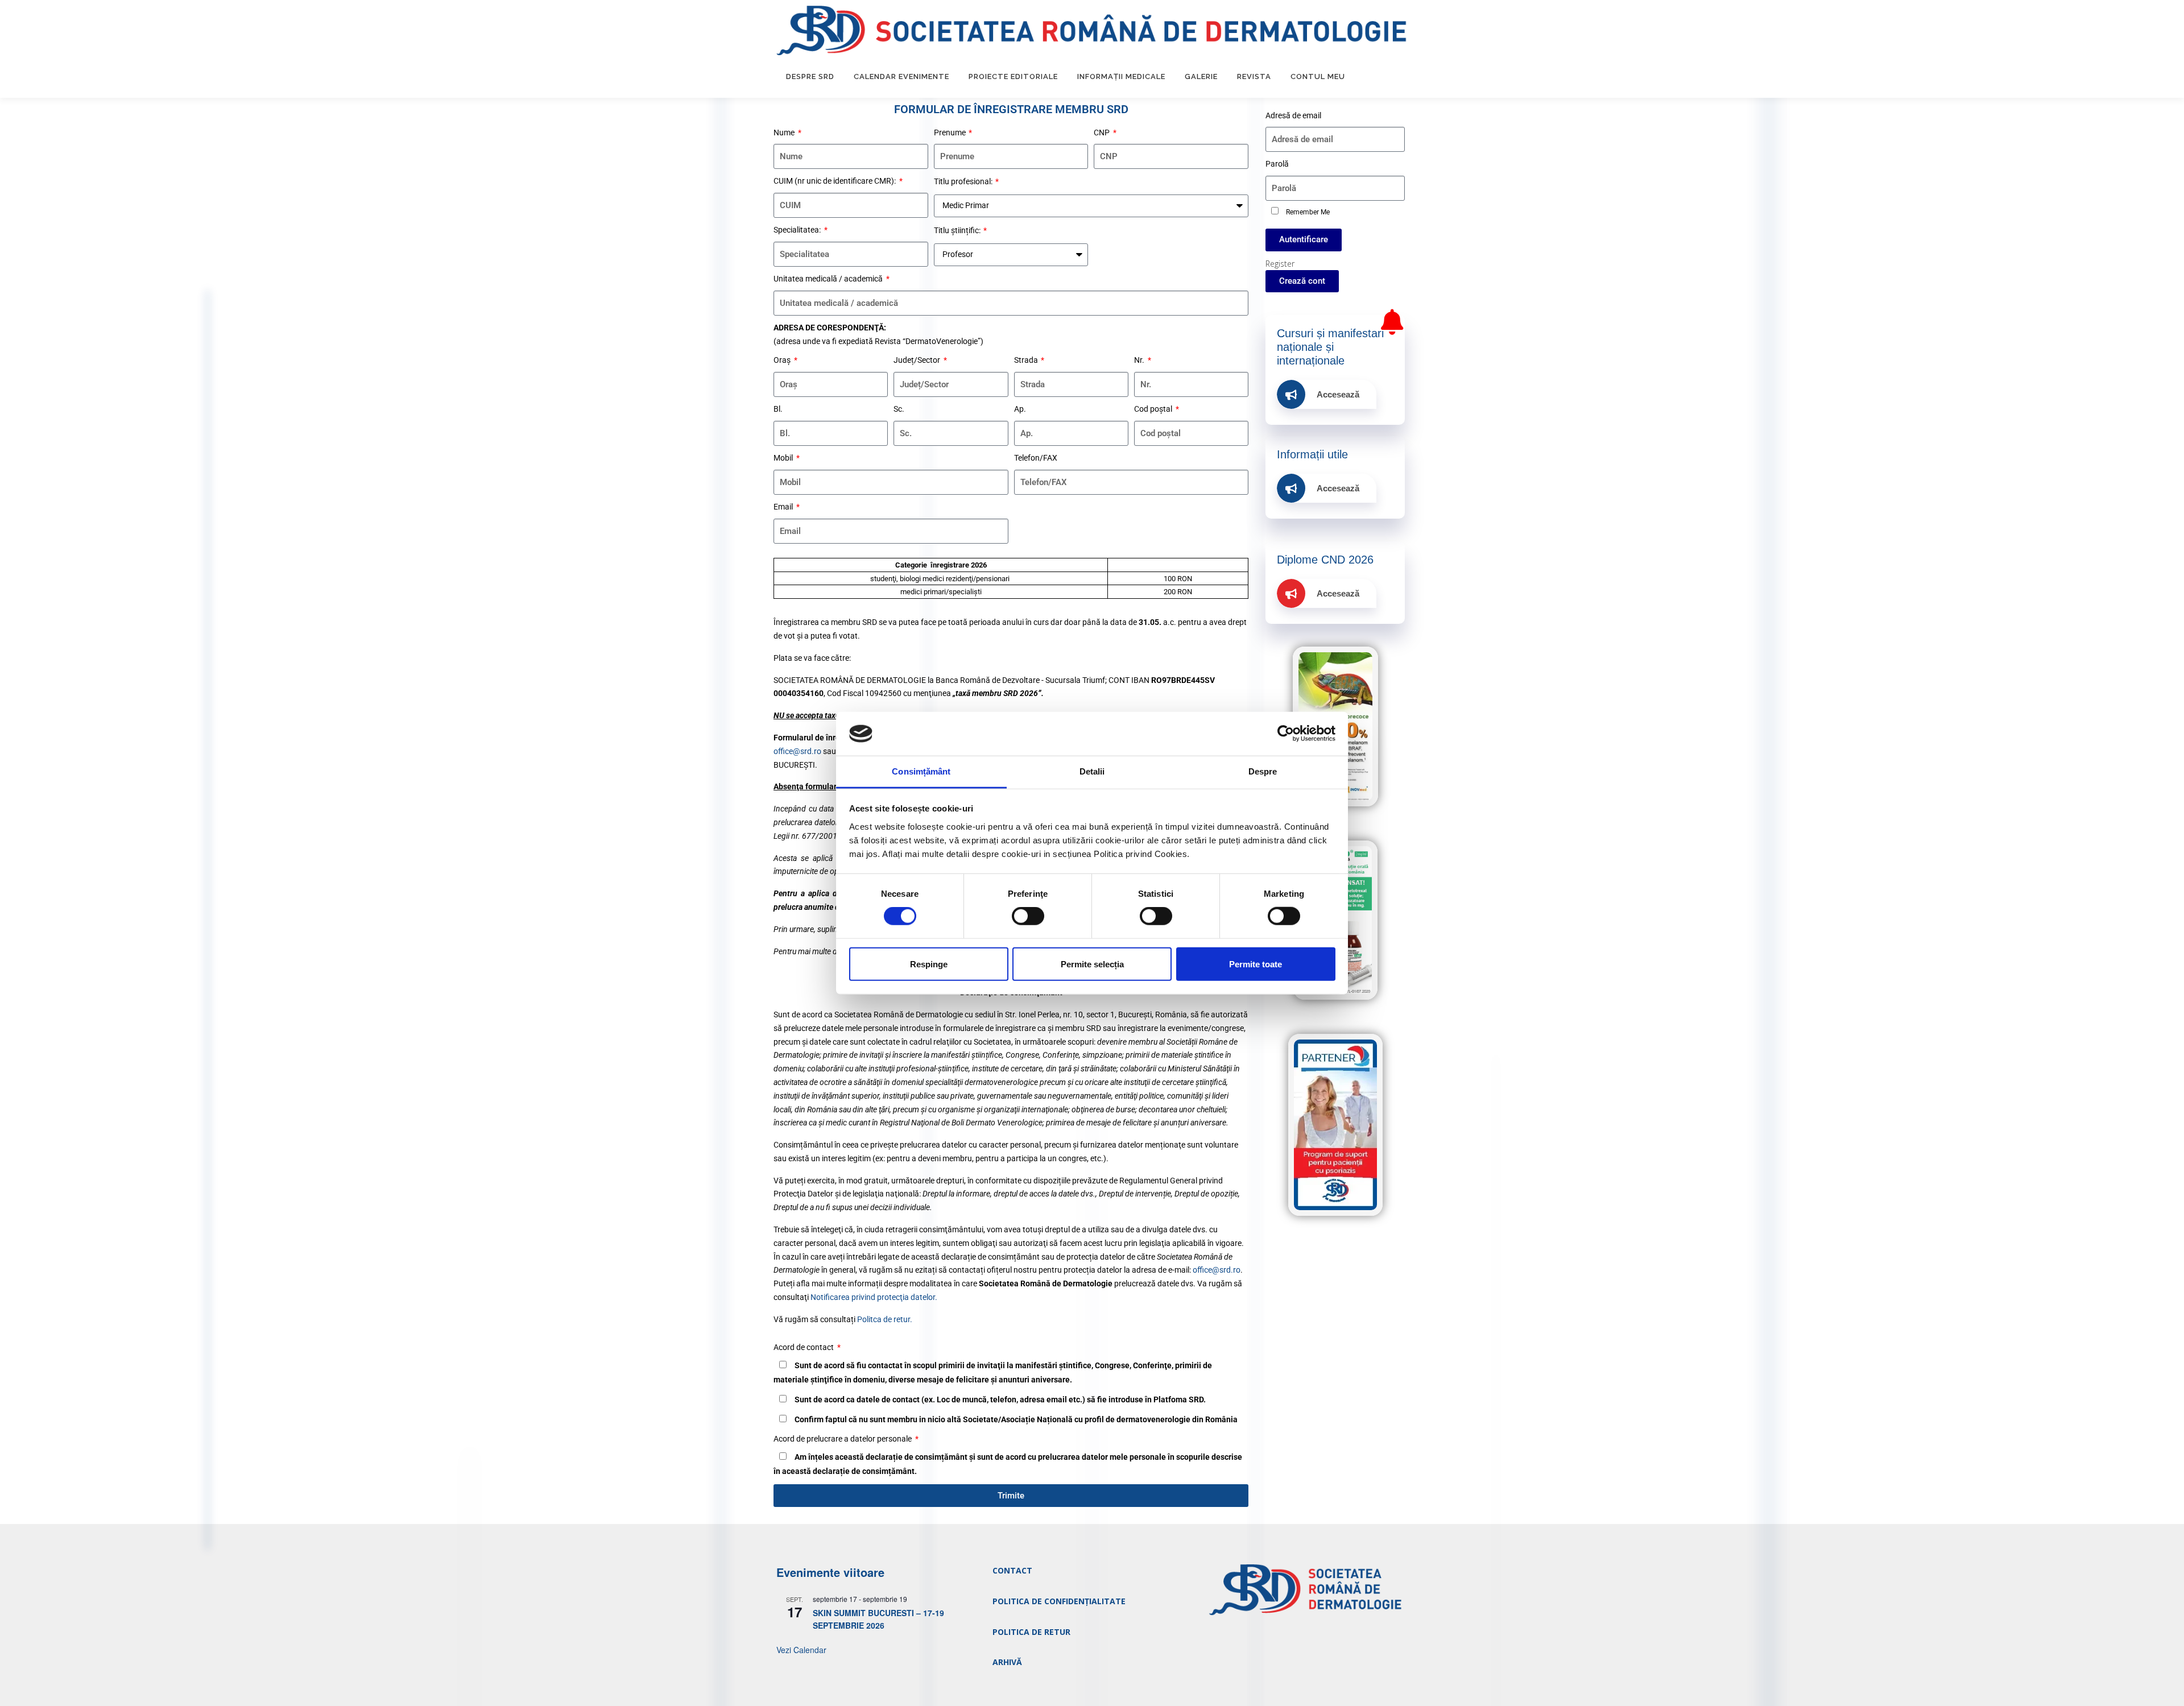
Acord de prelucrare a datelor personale (843, 1439)
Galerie (1201, 76)
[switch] (1028, 916)
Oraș (783, 360)
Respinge (929, 964)
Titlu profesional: (964, 181)
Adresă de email (1293, 115)
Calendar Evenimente (901, 76)
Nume (785, 132)
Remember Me (1307, 212)
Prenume (951, 132)
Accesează (1338, 394)
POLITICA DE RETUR (1031, 1632)
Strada (1027, 360)
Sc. (899, 409)
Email (784, 507)
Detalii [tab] (1092, 771)
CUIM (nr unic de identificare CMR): (835, 181)
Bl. (778, 409)
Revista (1254, 76)
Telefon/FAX (1036, 458)
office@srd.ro (797, 751)
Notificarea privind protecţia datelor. (874, 1297)
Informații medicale (1121, 76)
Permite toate (1256, 964)
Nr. (1140, 360)
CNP (1103, 132)
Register (1280, 264)
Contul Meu (1318, 76)
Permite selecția (1092, 964)
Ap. (1020, 409)
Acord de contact (804, 1347)
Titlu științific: (958, 230)
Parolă (1277, 164)
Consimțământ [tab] (921, 771)
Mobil (784, 458)
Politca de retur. (885, 1319)
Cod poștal (1154, 409)
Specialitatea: (798, 230)
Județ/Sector (918, 360)
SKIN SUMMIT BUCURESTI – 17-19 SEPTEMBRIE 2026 (878, 1619)
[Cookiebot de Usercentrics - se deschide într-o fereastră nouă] (1286, 734)
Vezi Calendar (801, 1650)
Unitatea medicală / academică (829, 279)
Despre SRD (810, 76)
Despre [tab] (1263, 771)
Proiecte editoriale (1013, 76)
